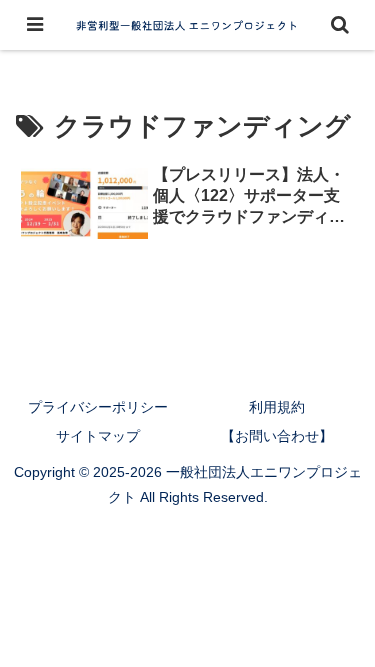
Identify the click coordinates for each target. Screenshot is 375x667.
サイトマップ (98, 436)
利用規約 (277, 407)
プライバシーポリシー (98, 407)
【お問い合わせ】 (277, 436)
